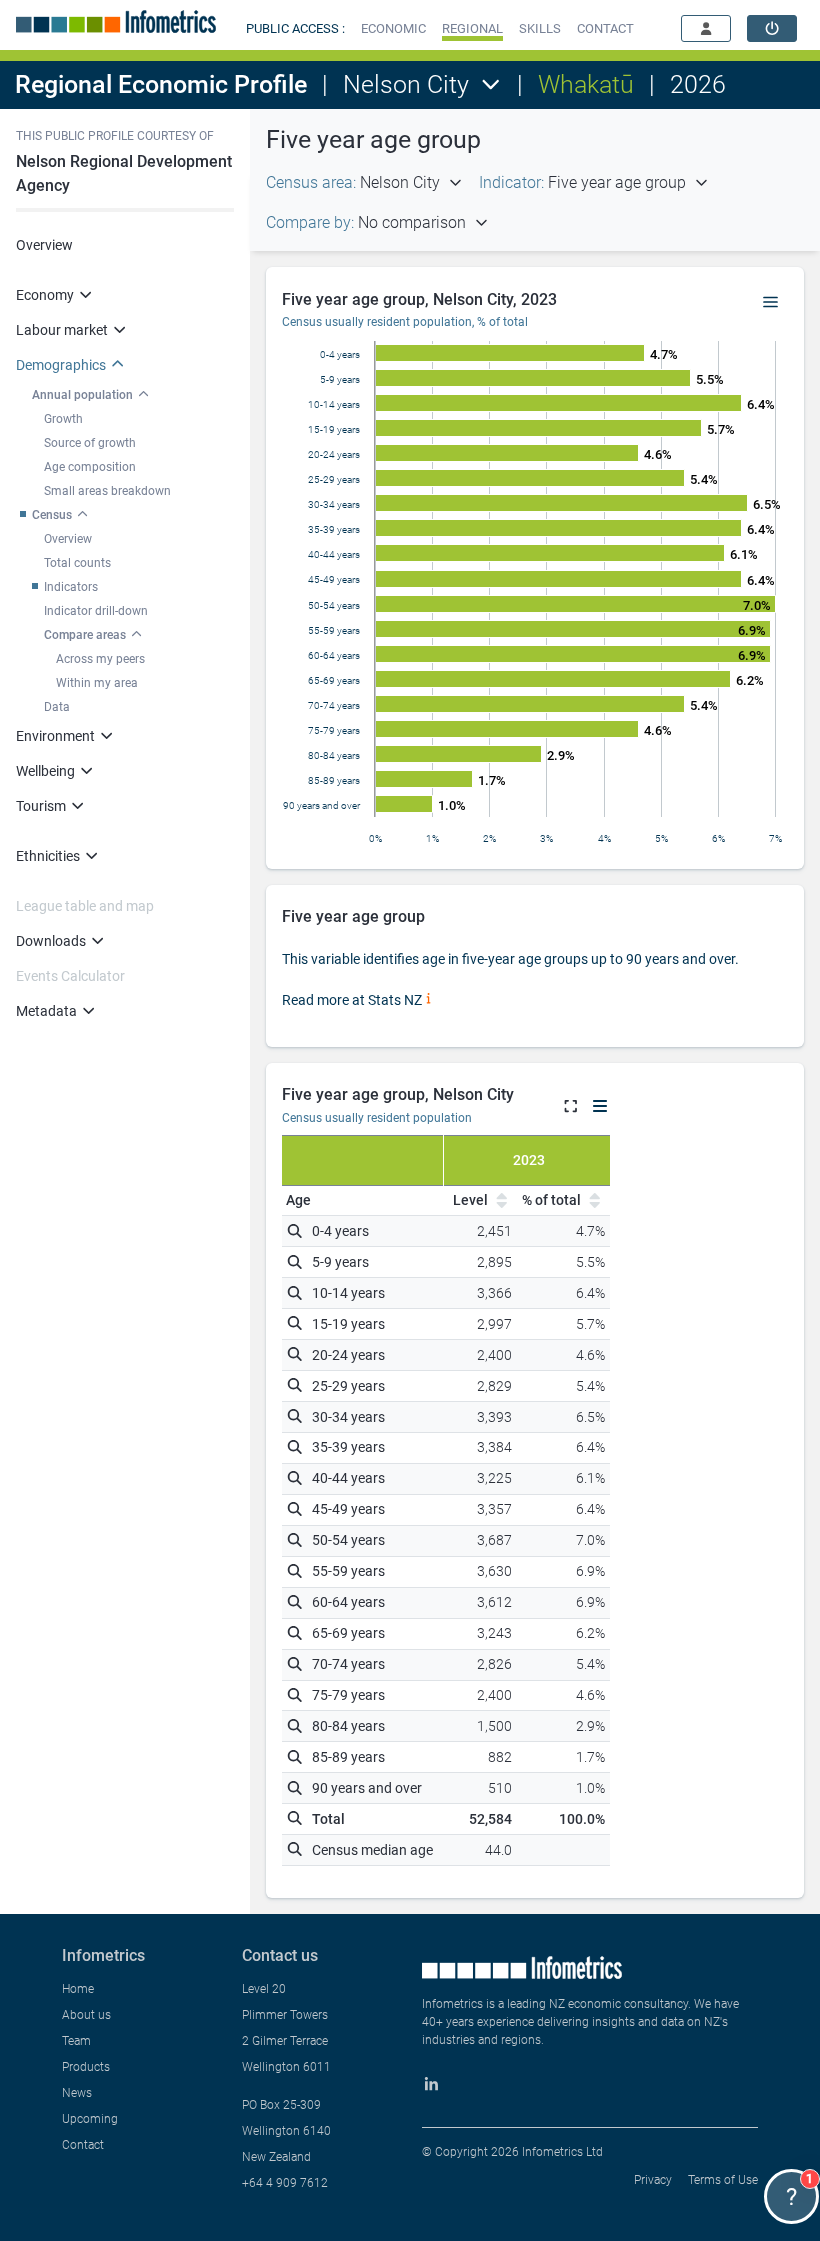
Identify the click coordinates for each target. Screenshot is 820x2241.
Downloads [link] (51, 941)
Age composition (90, 467)
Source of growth (90, 443)
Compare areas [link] (85, 635)
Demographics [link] (61, 365)
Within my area (97, 683)
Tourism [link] (41, 806)
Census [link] (52, 515)
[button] (393, 28)
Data (57, 707)
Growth (63, 419)
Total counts (77, 563)
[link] (772, 28)
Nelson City (406, 84)
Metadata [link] (46, 1011)
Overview (44, 245)
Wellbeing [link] (45, 771)
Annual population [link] (82, 395)
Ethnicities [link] (48, 856)
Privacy (653, 2180)
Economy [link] (45, 295)
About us (86, 2015)
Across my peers (100, 659)
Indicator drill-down (96, 611)
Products (86, 2067)
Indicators (71, 587)
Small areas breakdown (107, 491)
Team (76, 2041)
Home (78, 1989)
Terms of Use (723, 2180)
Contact (83, 2145)
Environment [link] (55, 736)
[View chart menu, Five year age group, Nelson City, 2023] (771, 303)
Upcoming (90, 2119)
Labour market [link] (62, 330)
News (77, 2093)
